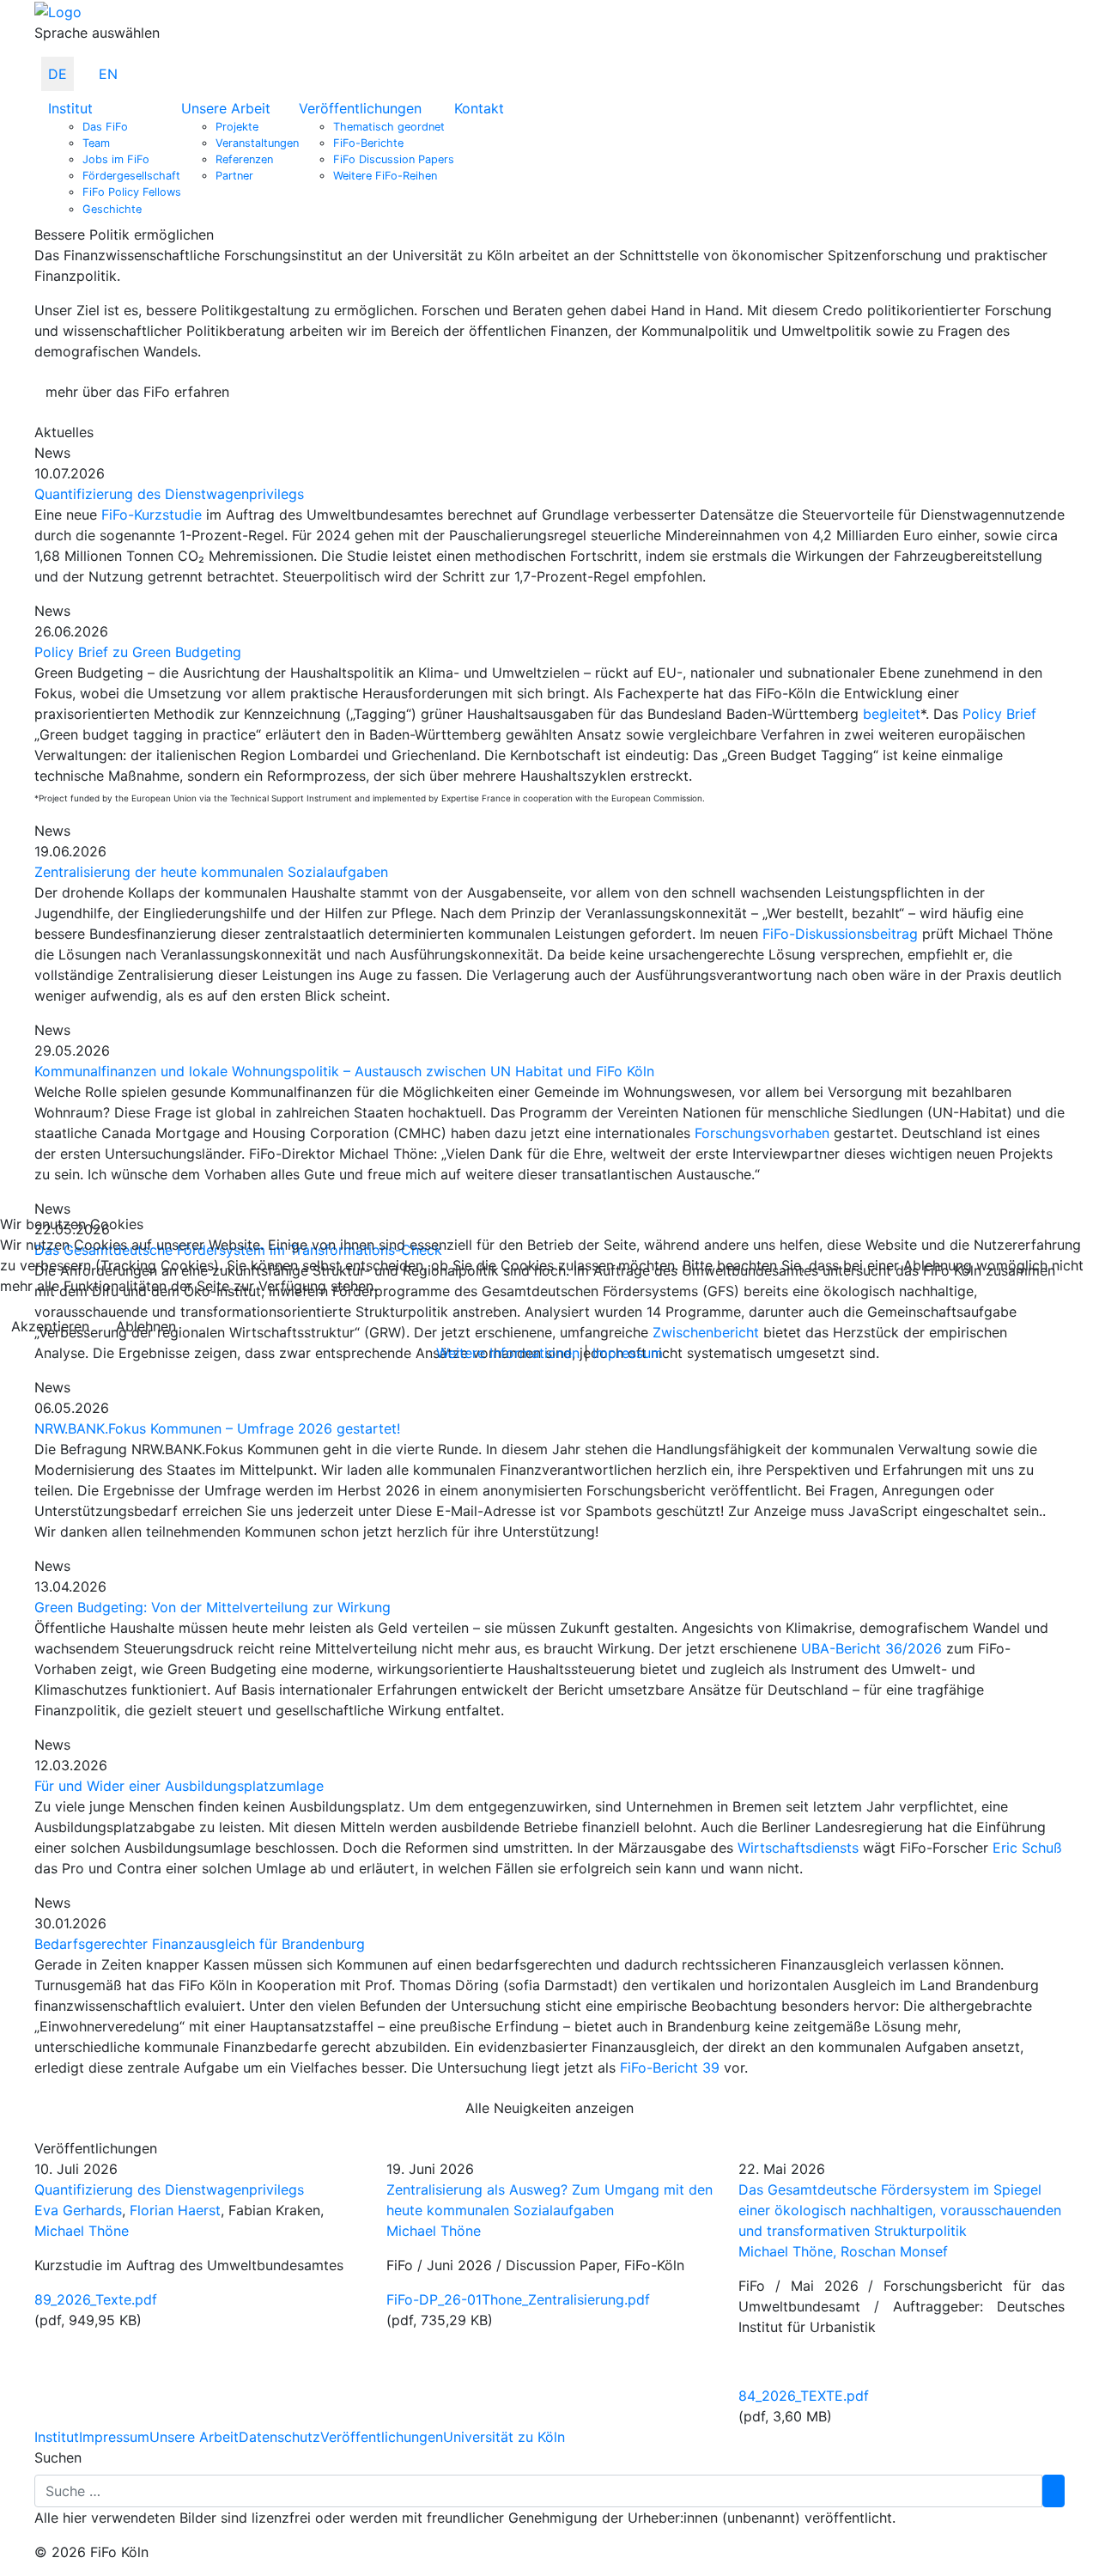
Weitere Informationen (508, 1353)
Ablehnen (146, 1326)
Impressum (628, 1353)
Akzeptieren (50, 1326)
